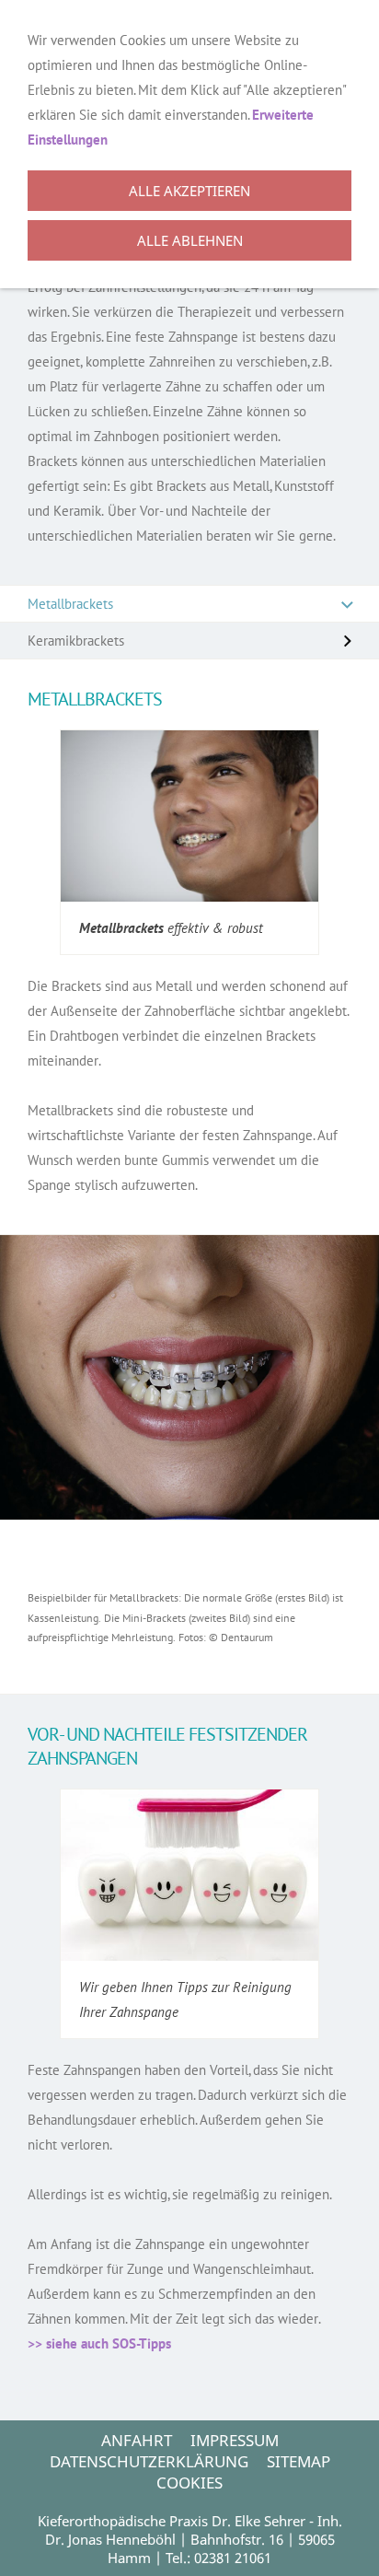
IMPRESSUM (235, 2440)
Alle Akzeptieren (189, 191)
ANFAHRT (137, 2440)
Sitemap (299, 2461)
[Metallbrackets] (189, 816)
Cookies (189, 2483)
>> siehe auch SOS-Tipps (99, 2343)
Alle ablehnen (190, 240)
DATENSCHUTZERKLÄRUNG (149, 2461)
